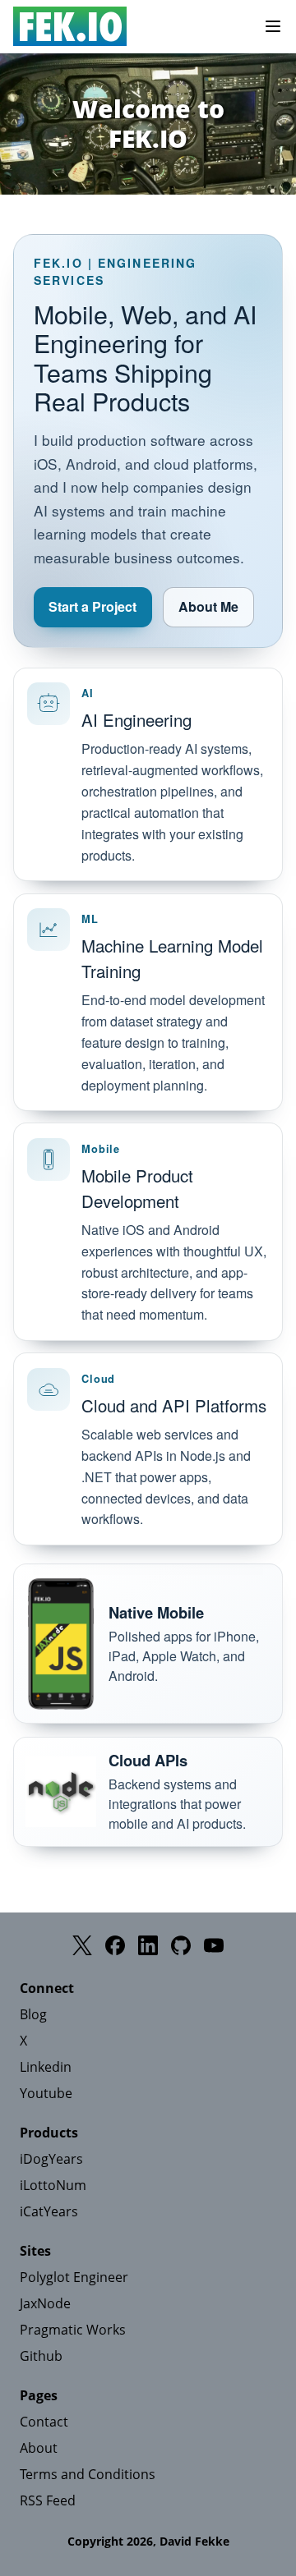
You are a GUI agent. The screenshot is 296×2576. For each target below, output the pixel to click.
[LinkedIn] (148, 1945)
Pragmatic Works (73, 2330)
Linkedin (46, 2067)
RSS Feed (48, 2500)
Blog (33, 2014)
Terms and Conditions (88, 2474)
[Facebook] (115, 1945)
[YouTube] (214, 1945)
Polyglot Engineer (74, 2277)
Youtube (46, 2093)
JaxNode (45, 2303)
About (39, 2448)
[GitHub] (181, 1945)
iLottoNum (53, 2185)
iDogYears (51, 2159)
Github (41, 2356)
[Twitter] (82, 1945)
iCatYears (49, 2211)
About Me (208, 606)
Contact (44, 2422)
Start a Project (92, 606)
